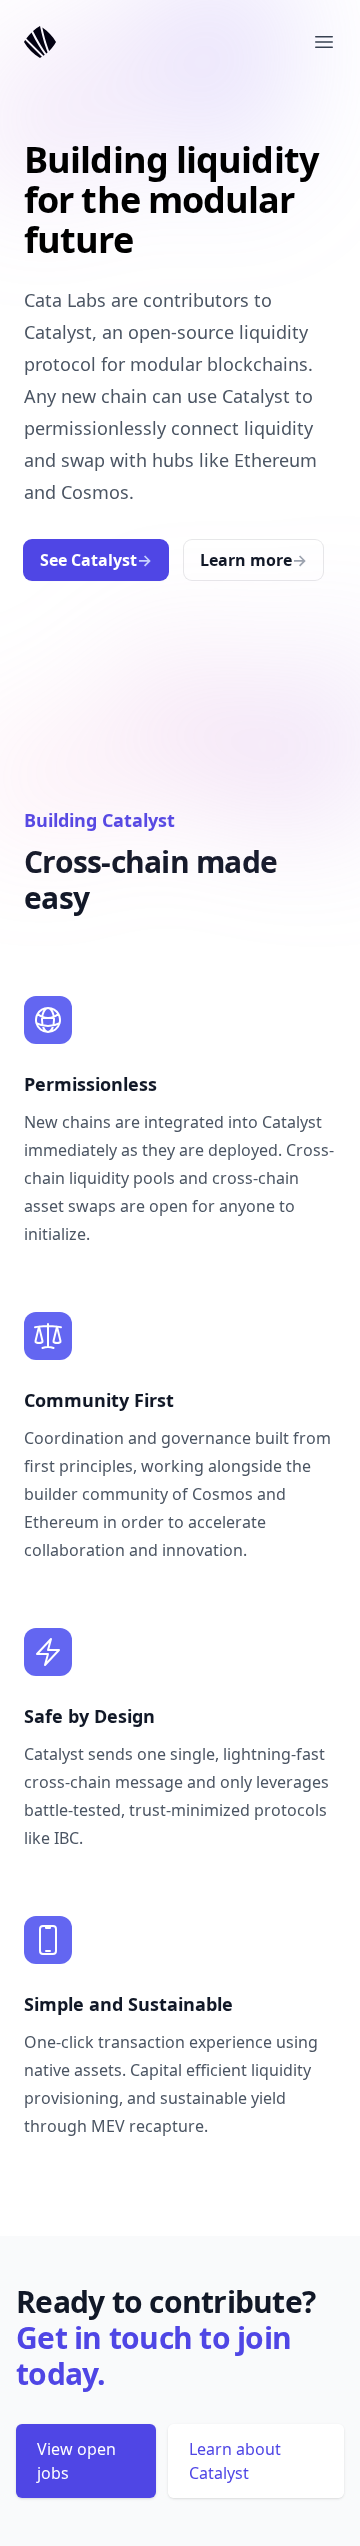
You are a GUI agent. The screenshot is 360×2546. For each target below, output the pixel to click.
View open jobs (76, 2461)
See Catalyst (96, 560)
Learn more (253, 560)
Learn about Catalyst (235, 2461)
